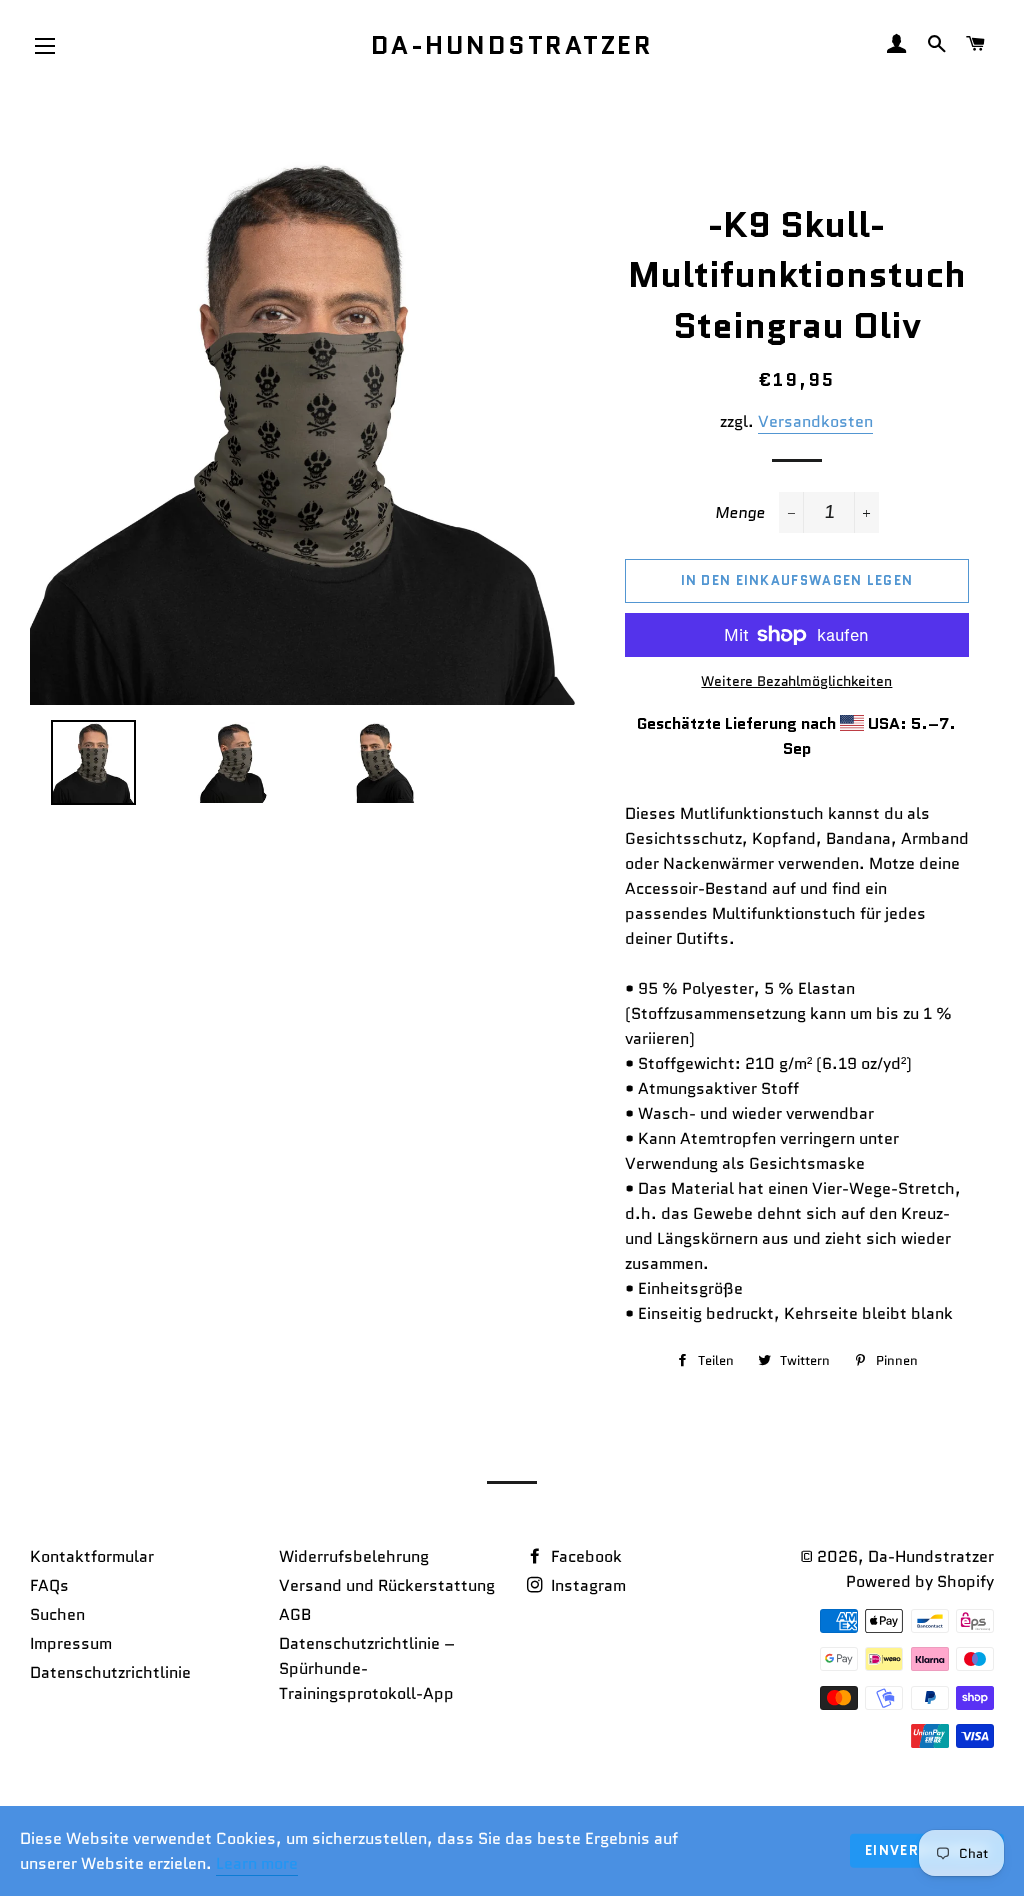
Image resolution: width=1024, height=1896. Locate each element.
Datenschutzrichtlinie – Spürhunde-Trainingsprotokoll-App (367, 1668)
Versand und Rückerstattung (387, 1585)
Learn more (257, 1863)
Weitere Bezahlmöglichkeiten (796, 681)
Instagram (586, 1585)
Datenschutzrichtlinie (110, 1672)
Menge (740, 512)
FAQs (49, 1585)
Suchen (57, 1614)
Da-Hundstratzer (512, 45)
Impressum (71, 1643)
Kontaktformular (92, 1556)
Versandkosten (815, 421)
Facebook (584, 1556)
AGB (295, 1614)
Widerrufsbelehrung (354, 1556)
